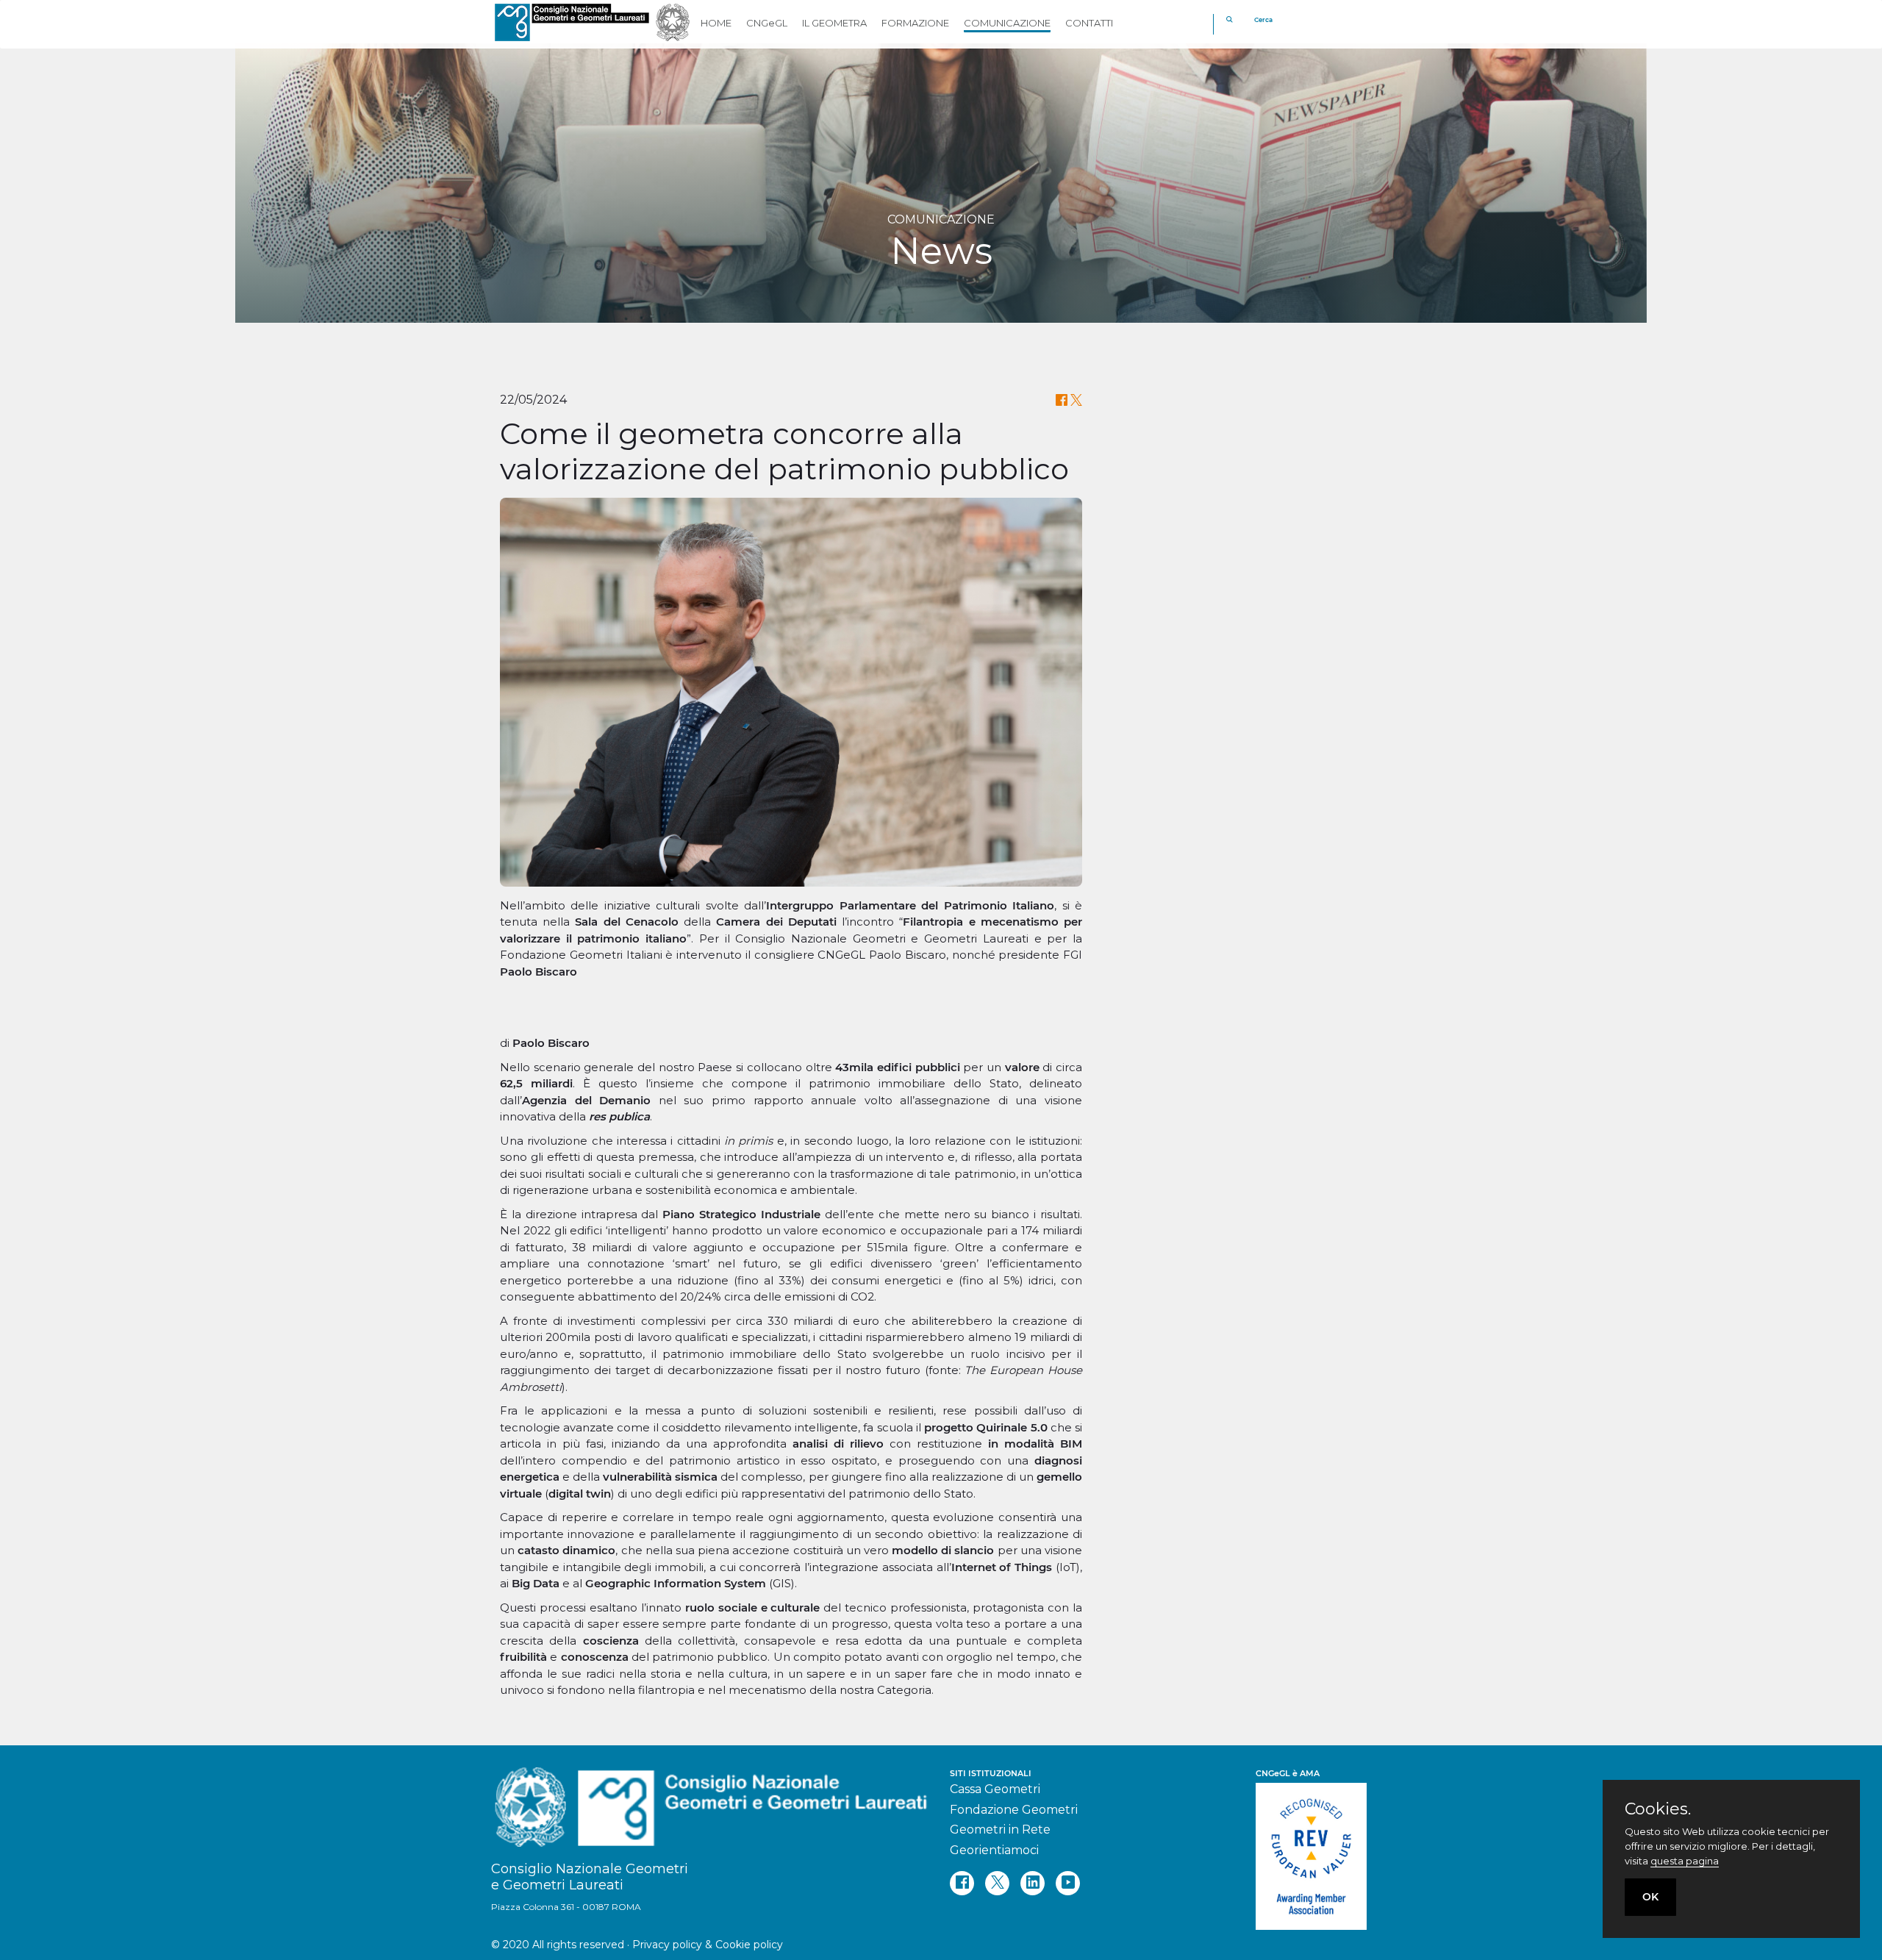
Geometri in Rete (1000, 1830)
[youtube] (1068, 1883)
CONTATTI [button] (1089, 23)
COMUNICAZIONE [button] (1007, 23)
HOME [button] (716, 23)
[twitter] (997, 1883)
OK (1650, 1897)
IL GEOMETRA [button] (834, 23)
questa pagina (1685, 1861)
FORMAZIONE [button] (915, 23)
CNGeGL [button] (767, 23)
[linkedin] (1033, 1883)
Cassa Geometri (995, 1789)
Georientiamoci (994, 1850)
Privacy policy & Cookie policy (708, 1945)
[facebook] (962, 1883)
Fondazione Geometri (1014, 1810)
